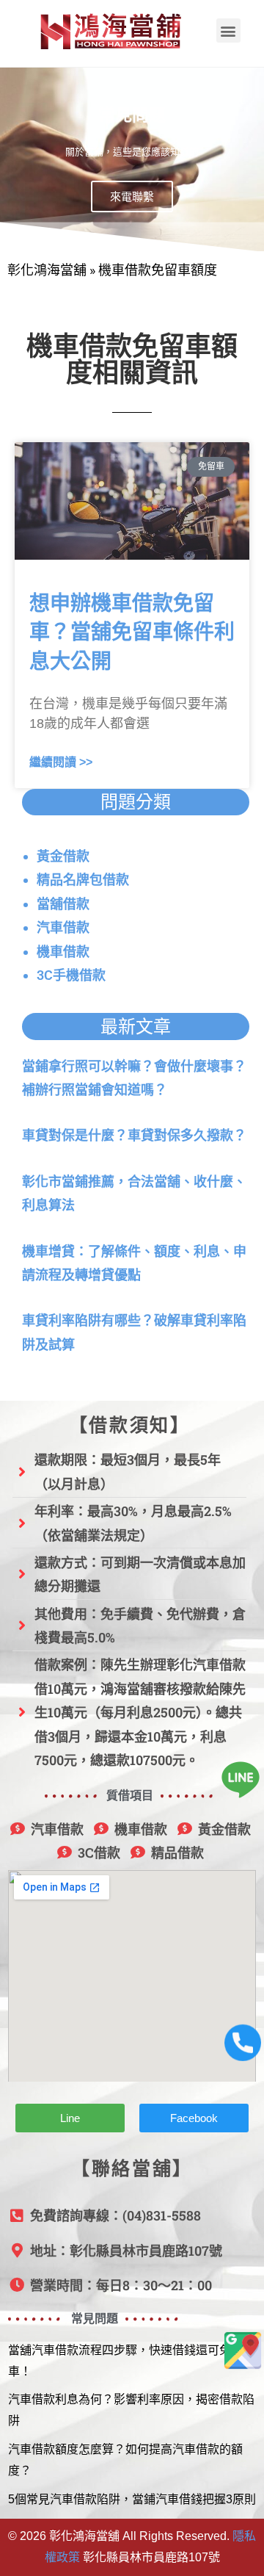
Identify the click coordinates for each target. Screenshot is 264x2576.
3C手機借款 (71, 975)
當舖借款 (63, 904)
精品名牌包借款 (83, 880)
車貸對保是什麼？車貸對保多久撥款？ (134, 1135)
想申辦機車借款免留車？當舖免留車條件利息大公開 (132, 632)
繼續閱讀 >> (61, 762)
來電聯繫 (132, 196)
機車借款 (63, 952)
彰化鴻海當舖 (47, 270)
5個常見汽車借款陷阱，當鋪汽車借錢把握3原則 (132, 2499)
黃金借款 (63, 856)
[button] (228, 30)
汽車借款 (63, 927)
